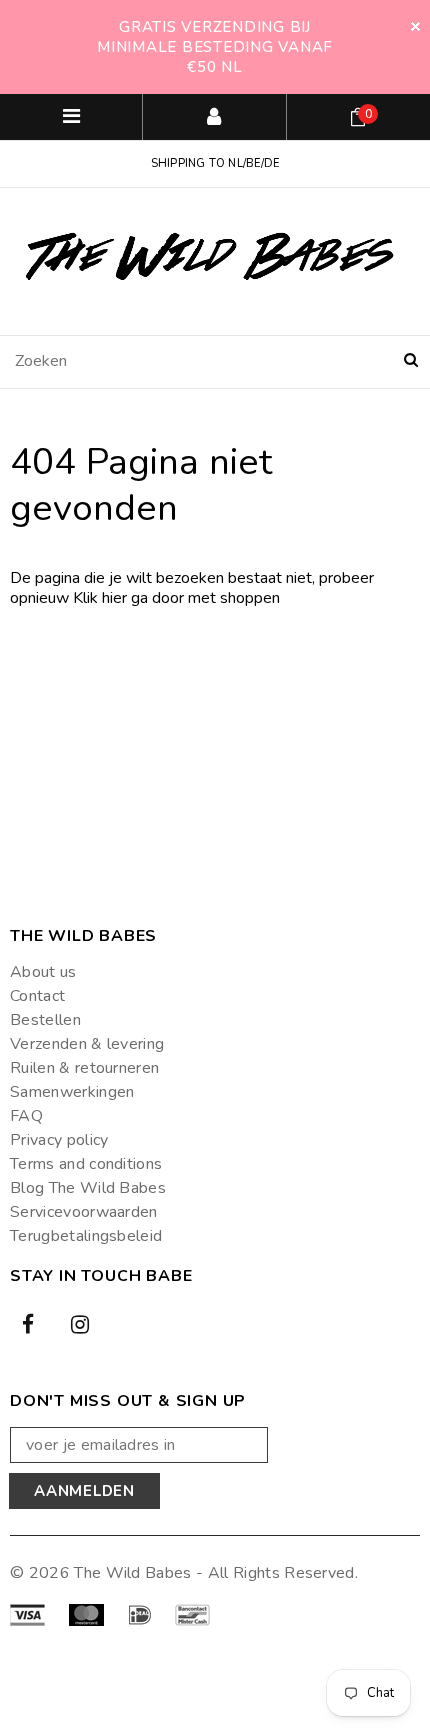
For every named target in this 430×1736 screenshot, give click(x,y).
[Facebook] (28, 1324)
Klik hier (102, 598)
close (415, 26)
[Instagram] (80, 1324)
